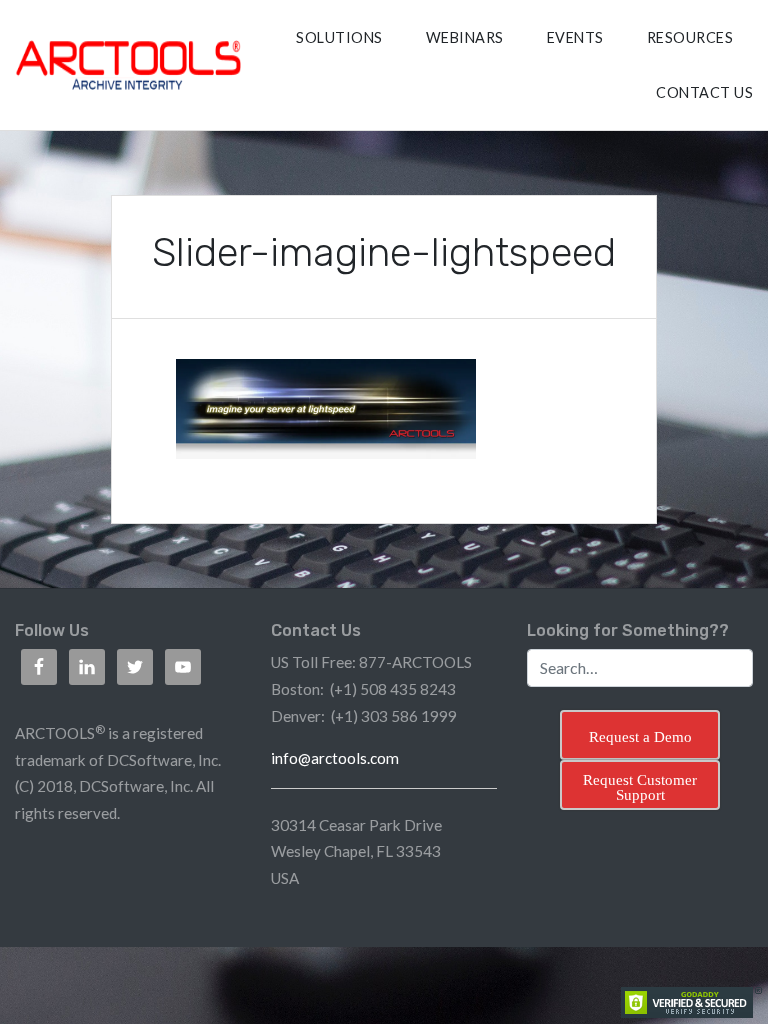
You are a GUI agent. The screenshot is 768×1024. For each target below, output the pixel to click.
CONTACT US (704, 92)
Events (575, 37)
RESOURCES (690, 37)
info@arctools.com (335, 758)
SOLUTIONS (339, 37)
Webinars (465, 37)
